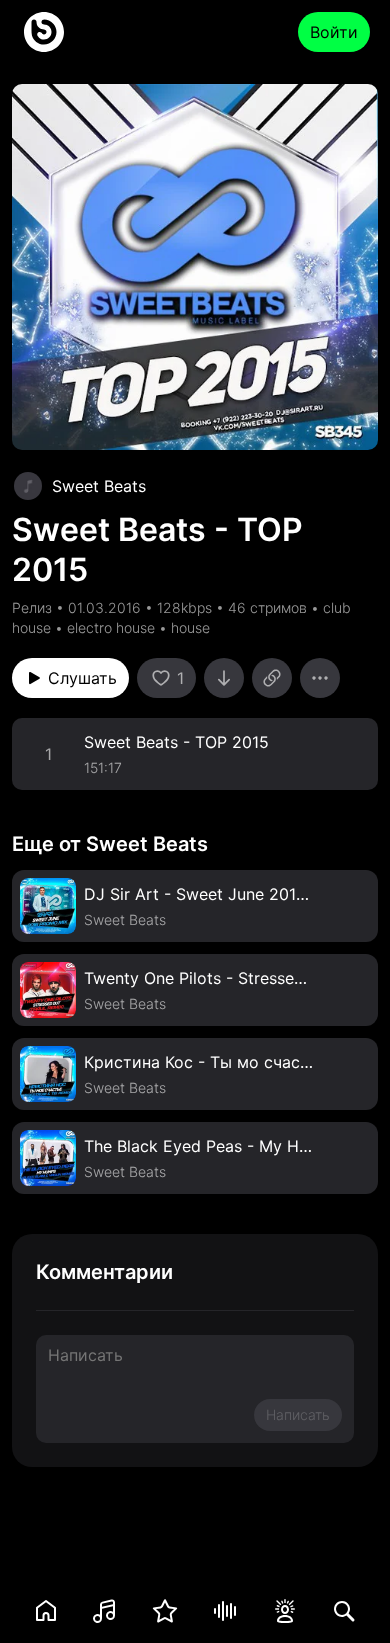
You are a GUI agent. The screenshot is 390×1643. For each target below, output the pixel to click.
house (190, 627)
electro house (111, 627)
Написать (298, 1414)
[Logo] (44, 32)
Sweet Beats (99, 486)
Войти (334, 32)
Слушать (82, 678)
